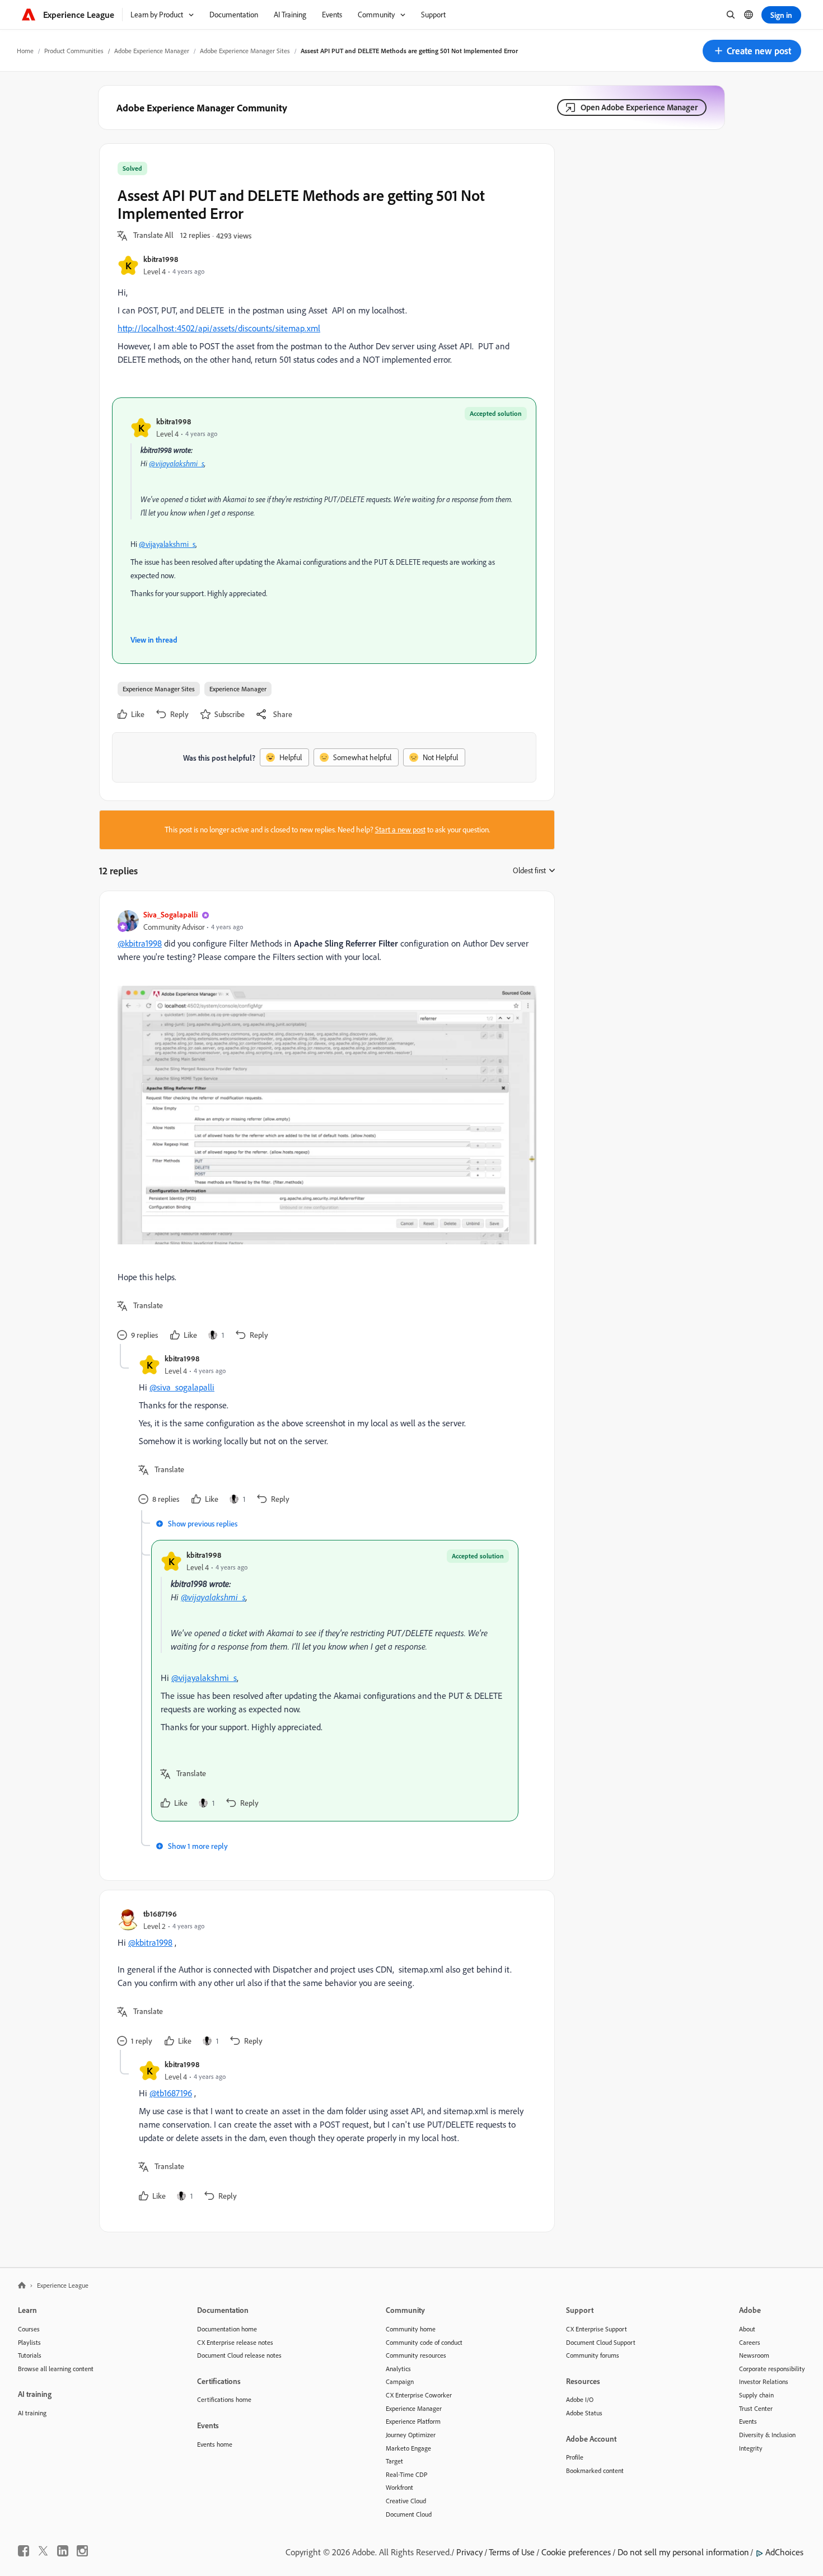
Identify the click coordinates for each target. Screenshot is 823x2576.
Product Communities (74, 51)
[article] (324, 1127)
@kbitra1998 (140, 943)
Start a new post (400, 830)
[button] (752, 51)
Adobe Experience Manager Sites (245, 51)
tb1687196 (160, 1914)
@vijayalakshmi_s (177, 463)
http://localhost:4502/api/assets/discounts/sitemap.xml (219, 328)
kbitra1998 (161, 259)
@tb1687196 (171, 2093)
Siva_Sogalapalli (170, 914)
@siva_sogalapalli (182, 1387)
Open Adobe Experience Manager (639, 107)
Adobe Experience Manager (152, 51)
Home (25, 51)
